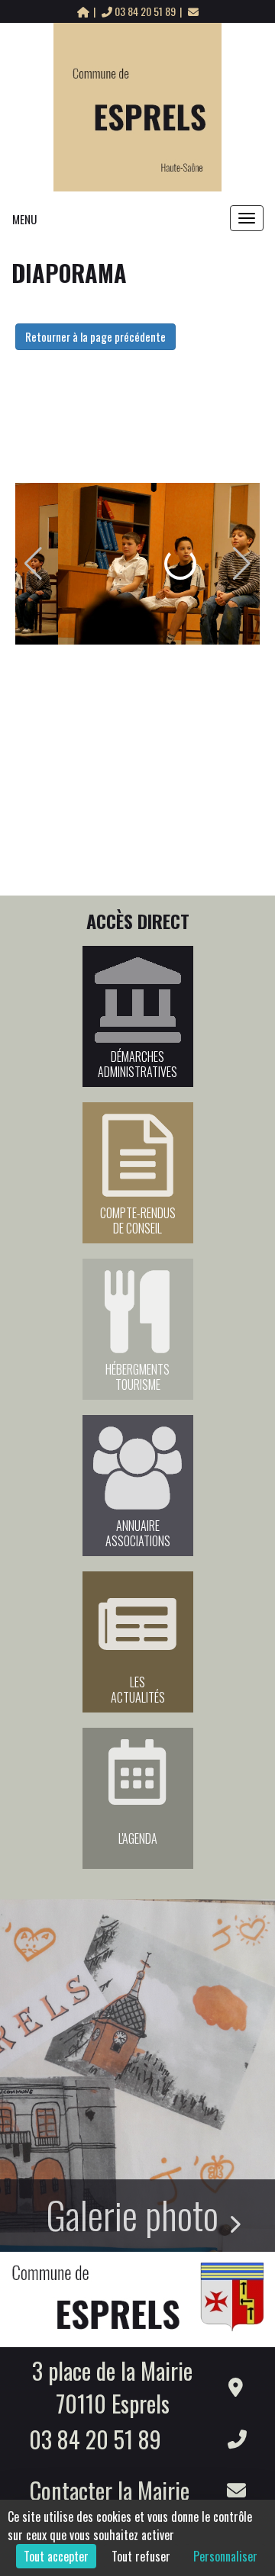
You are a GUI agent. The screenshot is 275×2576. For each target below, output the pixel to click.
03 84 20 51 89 (145, 11)
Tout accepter (56, 2556)
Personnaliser (225, 2556)
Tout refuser (141, 2556)
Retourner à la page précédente (95, 336)
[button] (33, 564)
